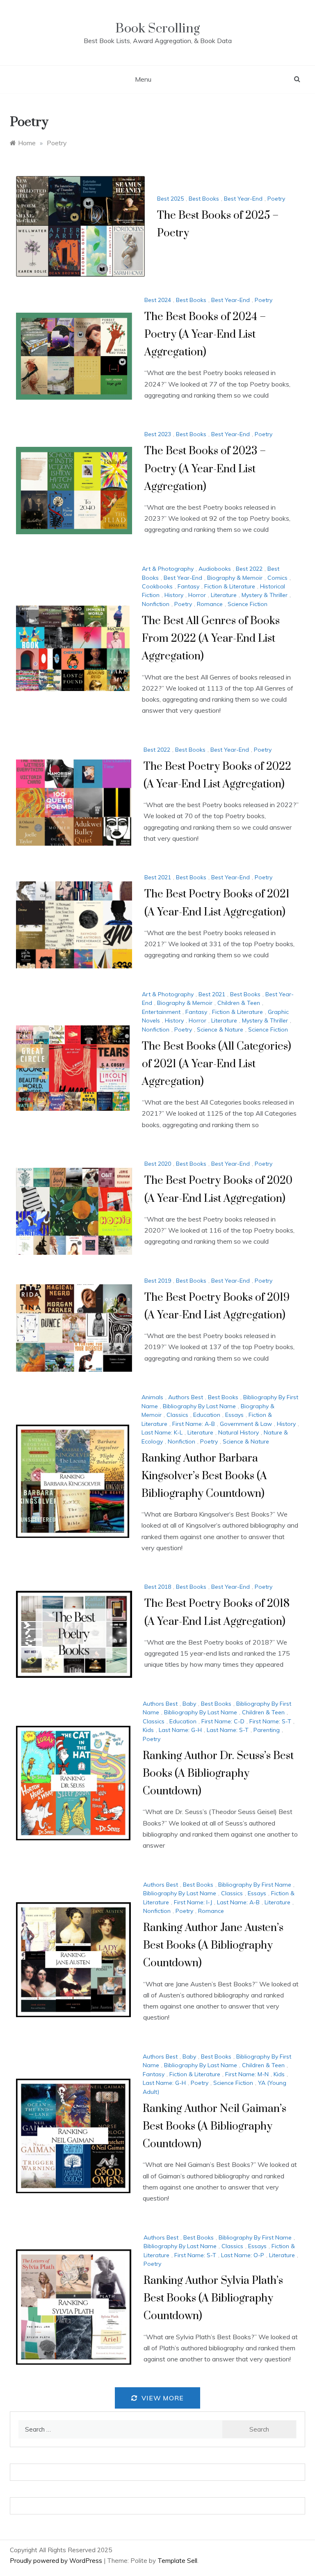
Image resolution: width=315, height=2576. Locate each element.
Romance (210, 604)
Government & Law (246, 1424)
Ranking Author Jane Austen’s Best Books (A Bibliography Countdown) (213, 1946)
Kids (148, 1730)
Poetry (276, 199)
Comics (277, 578)
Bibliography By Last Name (199, 1406)
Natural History (239, 1432)
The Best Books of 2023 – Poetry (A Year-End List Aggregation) (205, 469)
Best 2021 (158, 877)
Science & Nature (220, 1029)
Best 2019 (158, 1281)
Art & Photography (168, 569)
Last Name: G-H (180, 1730)
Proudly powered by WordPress (57, 2561)
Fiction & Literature (230, 586)
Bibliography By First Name (255, 1885)
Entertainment (161, 1012)
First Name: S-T (270, 1721)
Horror (197, 595)
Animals (152, 1397)
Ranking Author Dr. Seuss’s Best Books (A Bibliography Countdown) (218, 1774)
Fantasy (188, 586)
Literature (224, 595)
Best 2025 (170, 199)
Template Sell (177, 2561)
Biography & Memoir (235, 578)
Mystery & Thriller (265, 595)
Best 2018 (158, 1587)
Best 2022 (249, 569)
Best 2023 (158, 434)
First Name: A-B (194, 1424)
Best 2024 (158, 300)
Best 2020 (158, 1164)
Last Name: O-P (243, 2255)
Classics (177, 1415)
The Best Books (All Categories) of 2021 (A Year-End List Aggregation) (217, 1064)
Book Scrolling (157, 29)
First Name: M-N (247, 2074)
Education (207, 1415)
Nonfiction (156, 604)
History (174, 595)
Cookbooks (157, 586)
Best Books (204, 199)
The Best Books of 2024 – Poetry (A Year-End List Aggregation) (205, 335)
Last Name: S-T (228, 1730)
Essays (234, 1415)
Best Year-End (243, 199)
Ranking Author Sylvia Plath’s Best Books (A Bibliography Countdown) (213, 2298)
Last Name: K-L (162, 1432)
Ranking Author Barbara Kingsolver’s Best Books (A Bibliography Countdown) (204, 1476)
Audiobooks (215, 569)
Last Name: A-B (238, 1902)
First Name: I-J (193, 1902)
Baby (189, 1704)
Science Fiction (248, 604)
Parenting (267, 1730)
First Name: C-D (223, 1721)
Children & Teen (239, 1003)
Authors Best (186, 1397)
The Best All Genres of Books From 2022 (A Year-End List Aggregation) (211, 639)
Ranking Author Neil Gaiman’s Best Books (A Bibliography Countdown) (215, 2126)
